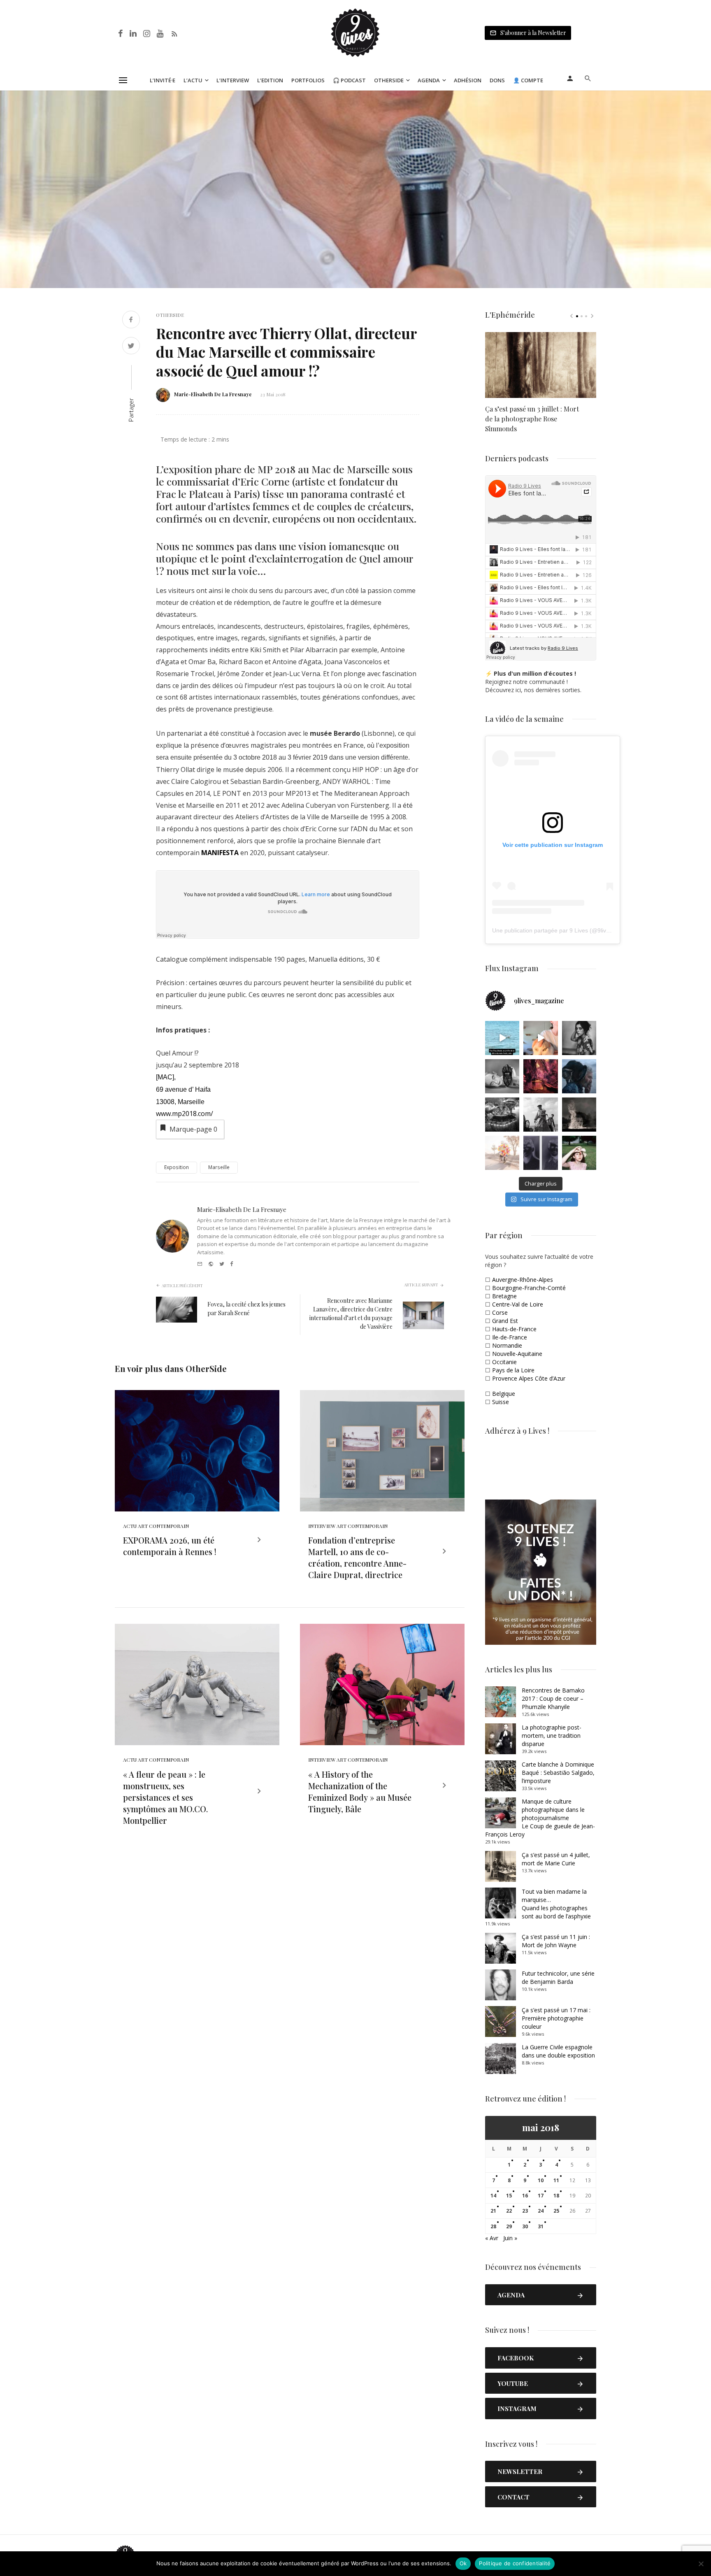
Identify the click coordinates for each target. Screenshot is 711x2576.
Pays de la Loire (513, 1370)
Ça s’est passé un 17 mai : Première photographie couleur (556, 2018)
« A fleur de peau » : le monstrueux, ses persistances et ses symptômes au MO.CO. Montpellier (165, 1797)
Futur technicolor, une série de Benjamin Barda (558, 1977)
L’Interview (233, 80)
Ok (463, 2563)
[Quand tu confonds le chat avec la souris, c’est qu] (540, 1038)
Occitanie (504, 1362)
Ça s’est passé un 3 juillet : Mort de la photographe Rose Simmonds (532, 419)
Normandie (507, 1345)
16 (525, 2196)
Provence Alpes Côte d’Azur (529, 1378)
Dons (497, 80)
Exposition (177, 1167)
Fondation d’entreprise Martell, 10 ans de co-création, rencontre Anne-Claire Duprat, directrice (357, 1557)
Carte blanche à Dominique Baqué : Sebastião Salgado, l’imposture (558, 1773)
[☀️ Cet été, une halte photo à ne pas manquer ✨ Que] (579, 1038)
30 (525, 2226)
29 (509, 2226)
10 (541, 2180)
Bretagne (504, 1296)
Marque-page (193, 1129)
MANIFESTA (220, 853)
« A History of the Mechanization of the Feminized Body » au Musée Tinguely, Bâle (360, 1791)
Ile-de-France (510, 1337)
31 (541, 2226)
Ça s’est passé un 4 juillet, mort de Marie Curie (556, 1859)
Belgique (504, 1394)
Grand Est (505, 1321)
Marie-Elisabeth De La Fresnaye (213, 394)
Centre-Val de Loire (518, 1304)
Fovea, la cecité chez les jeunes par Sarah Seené (246, 1309)
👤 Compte (528, 80)
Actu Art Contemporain (156, 1526)
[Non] (701, 2564)
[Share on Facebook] (131, 320)
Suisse (501, 1402)
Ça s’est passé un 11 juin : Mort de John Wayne (556, 1941)
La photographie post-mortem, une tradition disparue (552, 1736)
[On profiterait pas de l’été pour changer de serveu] (502, 1038)
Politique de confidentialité (515, 2563)
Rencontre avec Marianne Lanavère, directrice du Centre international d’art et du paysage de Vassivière (351, 1314)
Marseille (219, 1167)
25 (556, 2211)
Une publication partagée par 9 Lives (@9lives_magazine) (568, 930)
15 (509, 2196)
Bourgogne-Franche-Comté (529, 1288)
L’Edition (270, 80)
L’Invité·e (163, 80)
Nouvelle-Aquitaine (517, 1354)
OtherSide (170, 315)
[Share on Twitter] (131, 347)
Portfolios (308, 80)
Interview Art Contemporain (348, 1526)
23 (525, 2211)
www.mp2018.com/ (185, 1114)
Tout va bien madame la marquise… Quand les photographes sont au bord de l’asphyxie (556, 1904)
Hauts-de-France (514, 1329)
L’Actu (193, 80)
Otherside (389, 80)
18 (556, 2196)
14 (493, 2196)
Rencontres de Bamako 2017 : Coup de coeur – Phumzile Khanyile (553, 1698)
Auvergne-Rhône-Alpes (523, 1280)
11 (556, 2180)
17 (541, 2196)
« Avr (492, 2238)
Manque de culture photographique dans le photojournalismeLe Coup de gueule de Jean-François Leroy (540, 1818)
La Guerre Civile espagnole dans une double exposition (558, 2051)
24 (541, 2211)
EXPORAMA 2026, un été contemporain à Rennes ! (170, 1546)
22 (509, 2211)
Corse (500, 1312)
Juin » (510, 2238)
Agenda (429, 80)
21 (493, 2211)
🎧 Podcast (349, 80)
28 (493, 2226)
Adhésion (468, 80)
